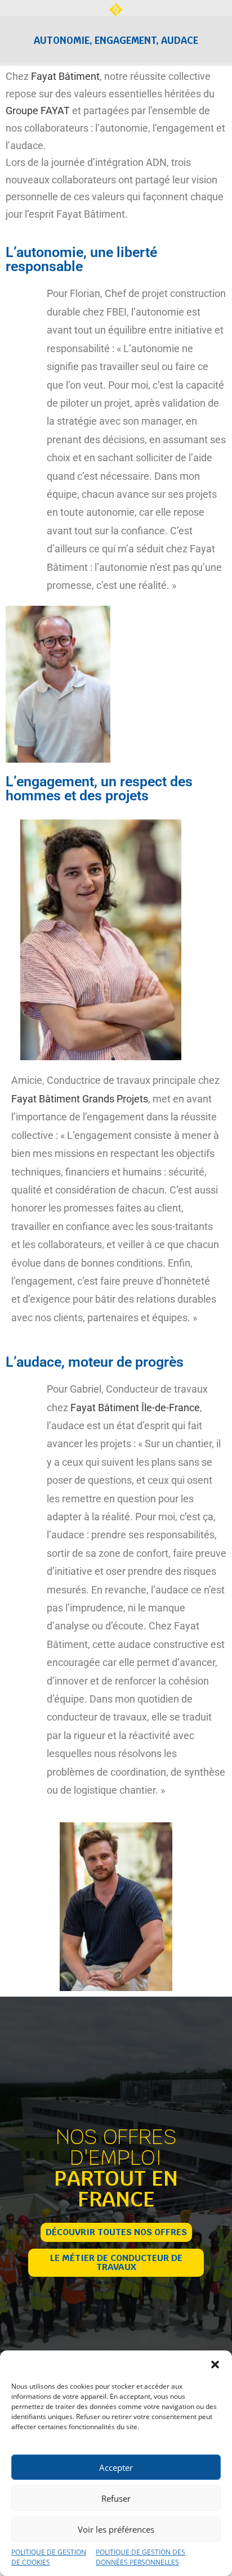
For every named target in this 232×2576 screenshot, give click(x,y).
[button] (215, 2365)
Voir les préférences (116, 2529)
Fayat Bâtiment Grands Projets (80, 1099)
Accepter (116, 2467)
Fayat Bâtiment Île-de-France (135, 1408)
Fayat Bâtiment (65, 76)
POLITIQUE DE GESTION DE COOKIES (49, 2557)
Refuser (116, 2498)
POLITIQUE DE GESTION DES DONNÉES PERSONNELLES (140, 2557)
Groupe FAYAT (38, 111)
